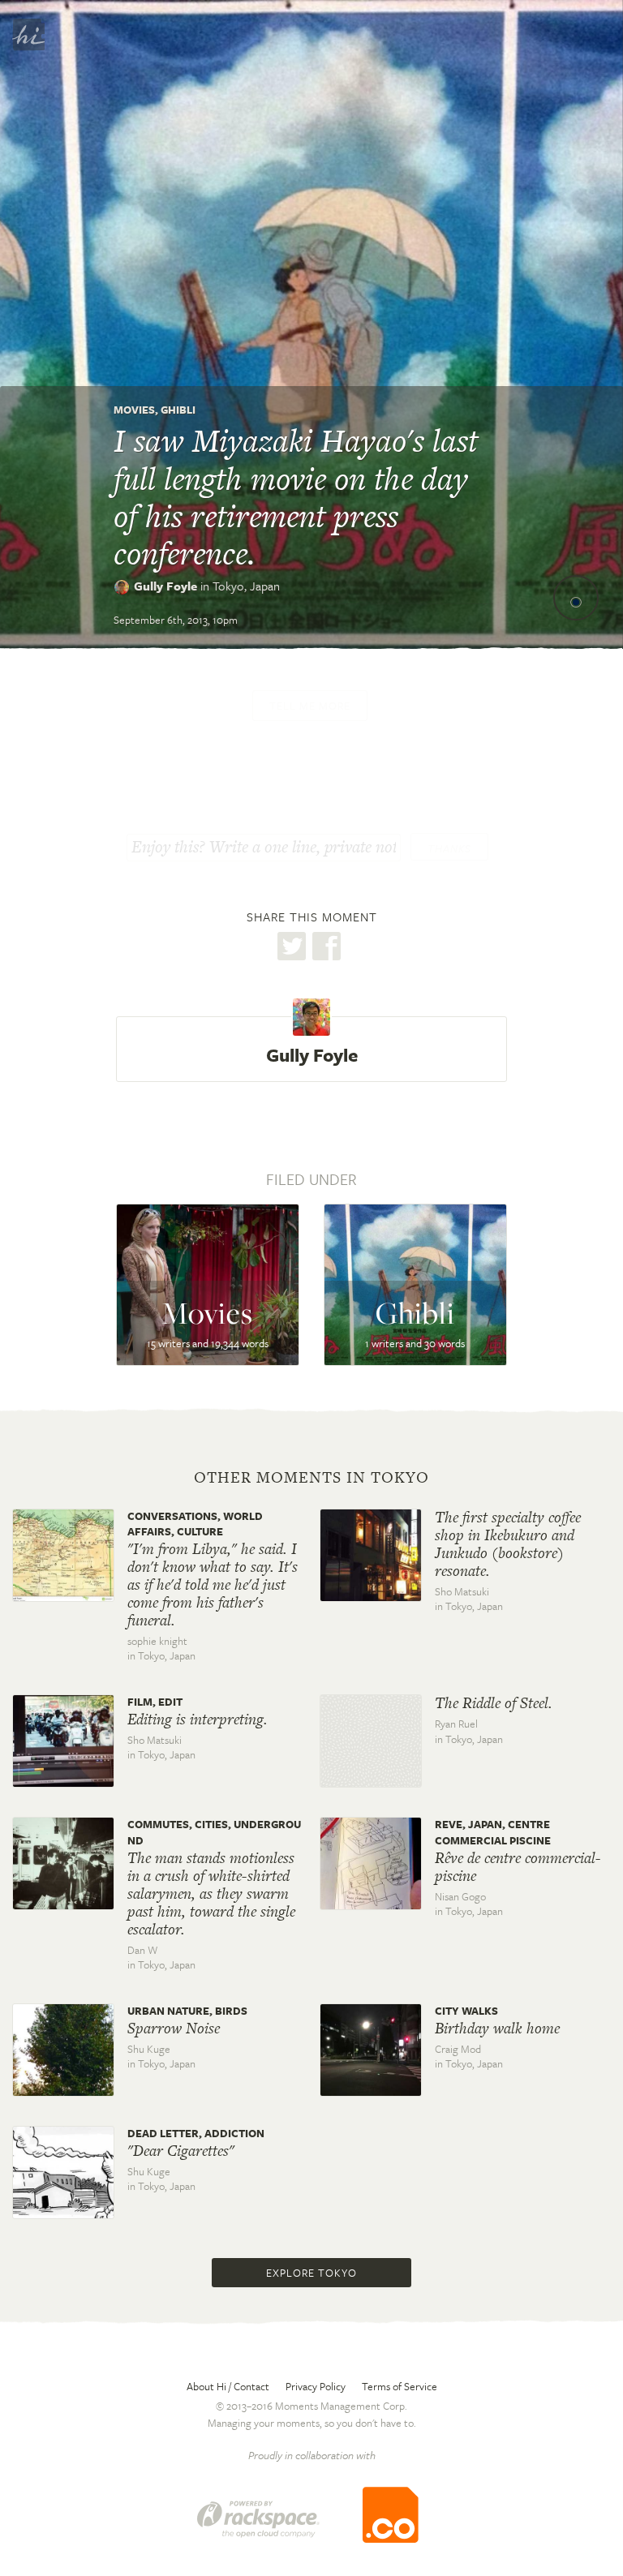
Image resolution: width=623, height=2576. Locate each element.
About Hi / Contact (228, 2386)
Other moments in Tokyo (311, 1478)
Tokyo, (246, 586)
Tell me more (310, 706)
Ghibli (178, 410)
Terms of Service (400, 2386)
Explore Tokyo (311, 2273)
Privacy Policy (316, 2386)
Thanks (449, 848)
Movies (134, 410)
